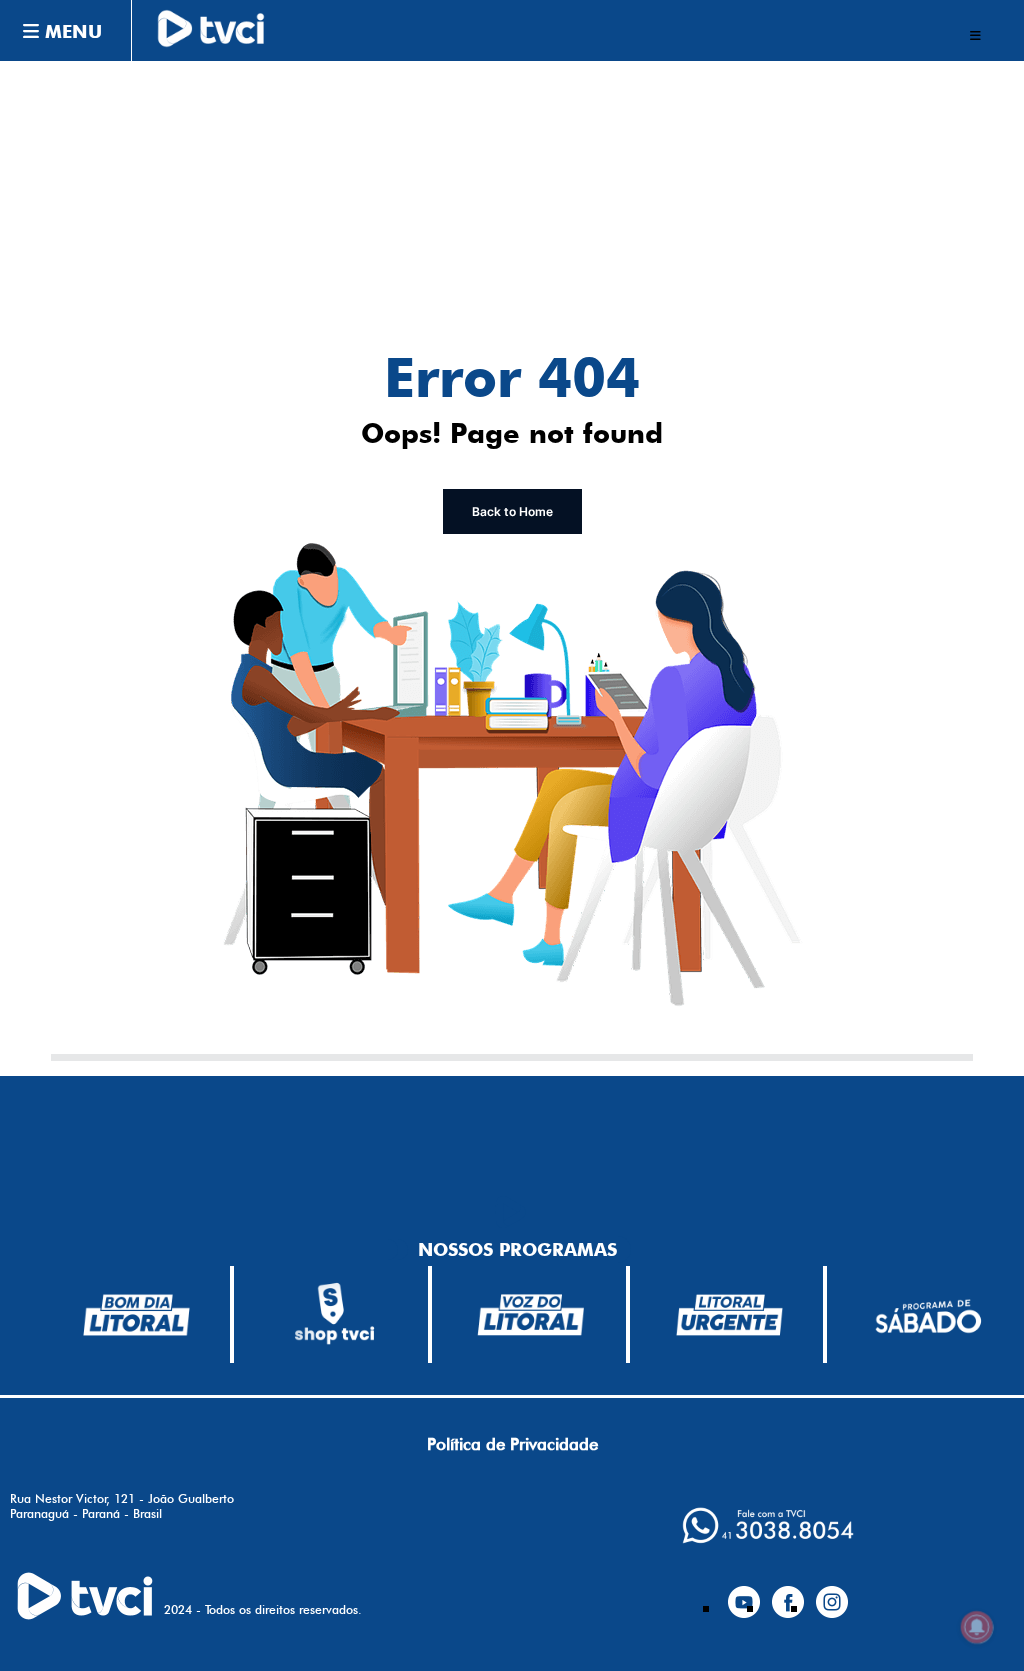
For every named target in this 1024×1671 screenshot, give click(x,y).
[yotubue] (744, 1594)
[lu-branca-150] (729, 1314)
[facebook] (788, 1594)
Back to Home (512, 511)
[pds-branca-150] (927, 1314)
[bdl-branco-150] (136, 1315)
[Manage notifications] (977, 1627)
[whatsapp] (768, 1525)
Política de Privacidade (512, 1444)
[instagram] (832, 1594)
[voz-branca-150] (531, 1315)
